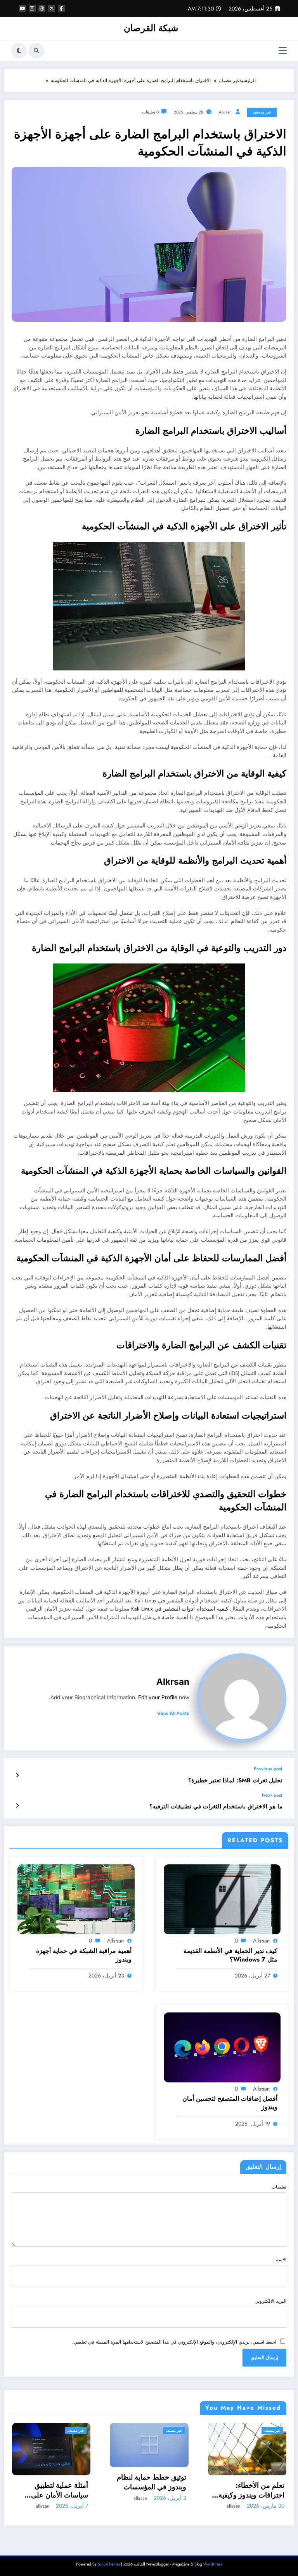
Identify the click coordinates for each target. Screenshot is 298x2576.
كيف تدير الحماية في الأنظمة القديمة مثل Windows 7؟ (230, 1955)
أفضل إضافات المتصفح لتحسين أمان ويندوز (230, 2103)
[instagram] (32, 8)
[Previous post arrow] (17, 1775)
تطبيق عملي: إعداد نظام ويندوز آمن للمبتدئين (249, 2490)
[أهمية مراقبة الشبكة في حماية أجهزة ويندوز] (76, 1899)
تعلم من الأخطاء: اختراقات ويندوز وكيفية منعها (153, 2490)
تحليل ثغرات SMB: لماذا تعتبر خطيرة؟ (235, 1781)
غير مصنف (262, 112)
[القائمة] (283, 51)
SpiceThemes (109, 2564)
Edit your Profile (158, 1697)
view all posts (173, 1714)
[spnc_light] (19, 51)
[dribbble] (42, 8)
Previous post (268, 1769)
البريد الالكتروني (270, 2301)
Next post (272, 1795)
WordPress (213, 2564)
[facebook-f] (61, 8)
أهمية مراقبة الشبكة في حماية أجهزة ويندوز (84, 1955)
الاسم (281, 2260)
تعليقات (279, 2187)
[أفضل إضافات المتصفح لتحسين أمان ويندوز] (222, 2047)
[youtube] (23, 8)
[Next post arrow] (17, 1806)
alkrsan (225, 112)
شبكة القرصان (151, 28)
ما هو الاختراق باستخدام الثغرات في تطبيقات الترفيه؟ (216, 1807)
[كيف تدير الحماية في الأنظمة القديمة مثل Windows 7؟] (222, 1899)
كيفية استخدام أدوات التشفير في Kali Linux (180, 1609)
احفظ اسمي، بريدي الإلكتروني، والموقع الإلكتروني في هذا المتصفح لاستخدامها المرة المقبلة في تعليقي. (174, 2342)
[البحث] (36, 51)
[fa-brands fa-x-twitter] (52, 8)
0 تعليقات (150, 112)
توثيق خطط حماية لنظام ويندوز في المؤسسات (53, 2482)
